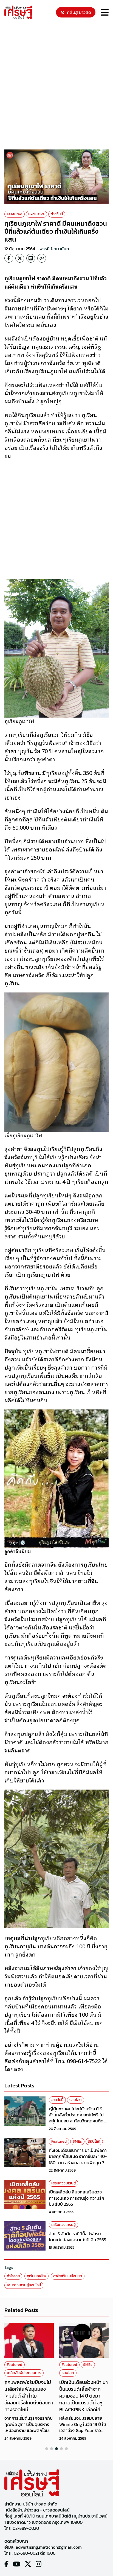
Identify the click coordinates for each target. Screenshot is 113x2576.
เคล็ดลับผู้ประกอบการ (24, 2373)
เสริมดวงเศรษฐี (63, 2183)
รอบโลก (76, 2100)
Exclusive (36, 214)
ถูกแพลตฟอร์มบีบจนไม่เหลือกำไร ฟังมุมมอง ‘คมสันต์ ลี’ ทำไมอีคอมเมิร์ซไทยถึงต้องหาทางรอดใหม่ (29, 2396)
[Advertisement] (56, 85)
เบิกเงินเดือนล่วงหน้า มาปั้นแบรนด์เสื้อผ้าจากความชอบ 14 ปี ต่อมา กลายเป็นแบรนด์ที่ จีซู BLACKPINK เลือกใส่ (84, 2396)
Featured (15, 214)
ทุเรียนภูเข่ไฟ (36, 2276)
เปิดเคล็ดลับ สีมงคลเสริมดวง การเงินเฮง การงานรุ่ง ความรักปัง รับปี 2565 (77, 2198)
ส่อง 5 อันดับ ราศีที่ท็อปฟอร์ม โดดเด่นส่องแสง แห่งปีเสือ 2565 (77, 2237)
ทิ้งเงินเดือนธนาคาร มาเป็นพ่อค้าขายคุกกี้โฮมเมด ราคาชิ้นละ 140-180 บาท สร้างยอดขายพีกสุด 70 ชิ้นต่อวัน (78, 2159)
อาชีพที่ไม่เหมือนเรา (68, 2276)
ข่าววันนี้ (57, 214)
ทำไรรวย (13, 2276)
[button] (47, 2449)
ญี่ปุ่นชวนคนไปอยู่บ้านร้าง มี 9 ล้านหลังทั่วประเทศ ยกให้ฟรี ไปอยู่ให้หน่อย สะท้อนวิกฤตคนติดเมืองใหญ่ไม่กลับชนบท (76, 2118)
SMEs (77, 2141)
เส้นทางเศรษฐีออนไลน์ (24, 2285)
